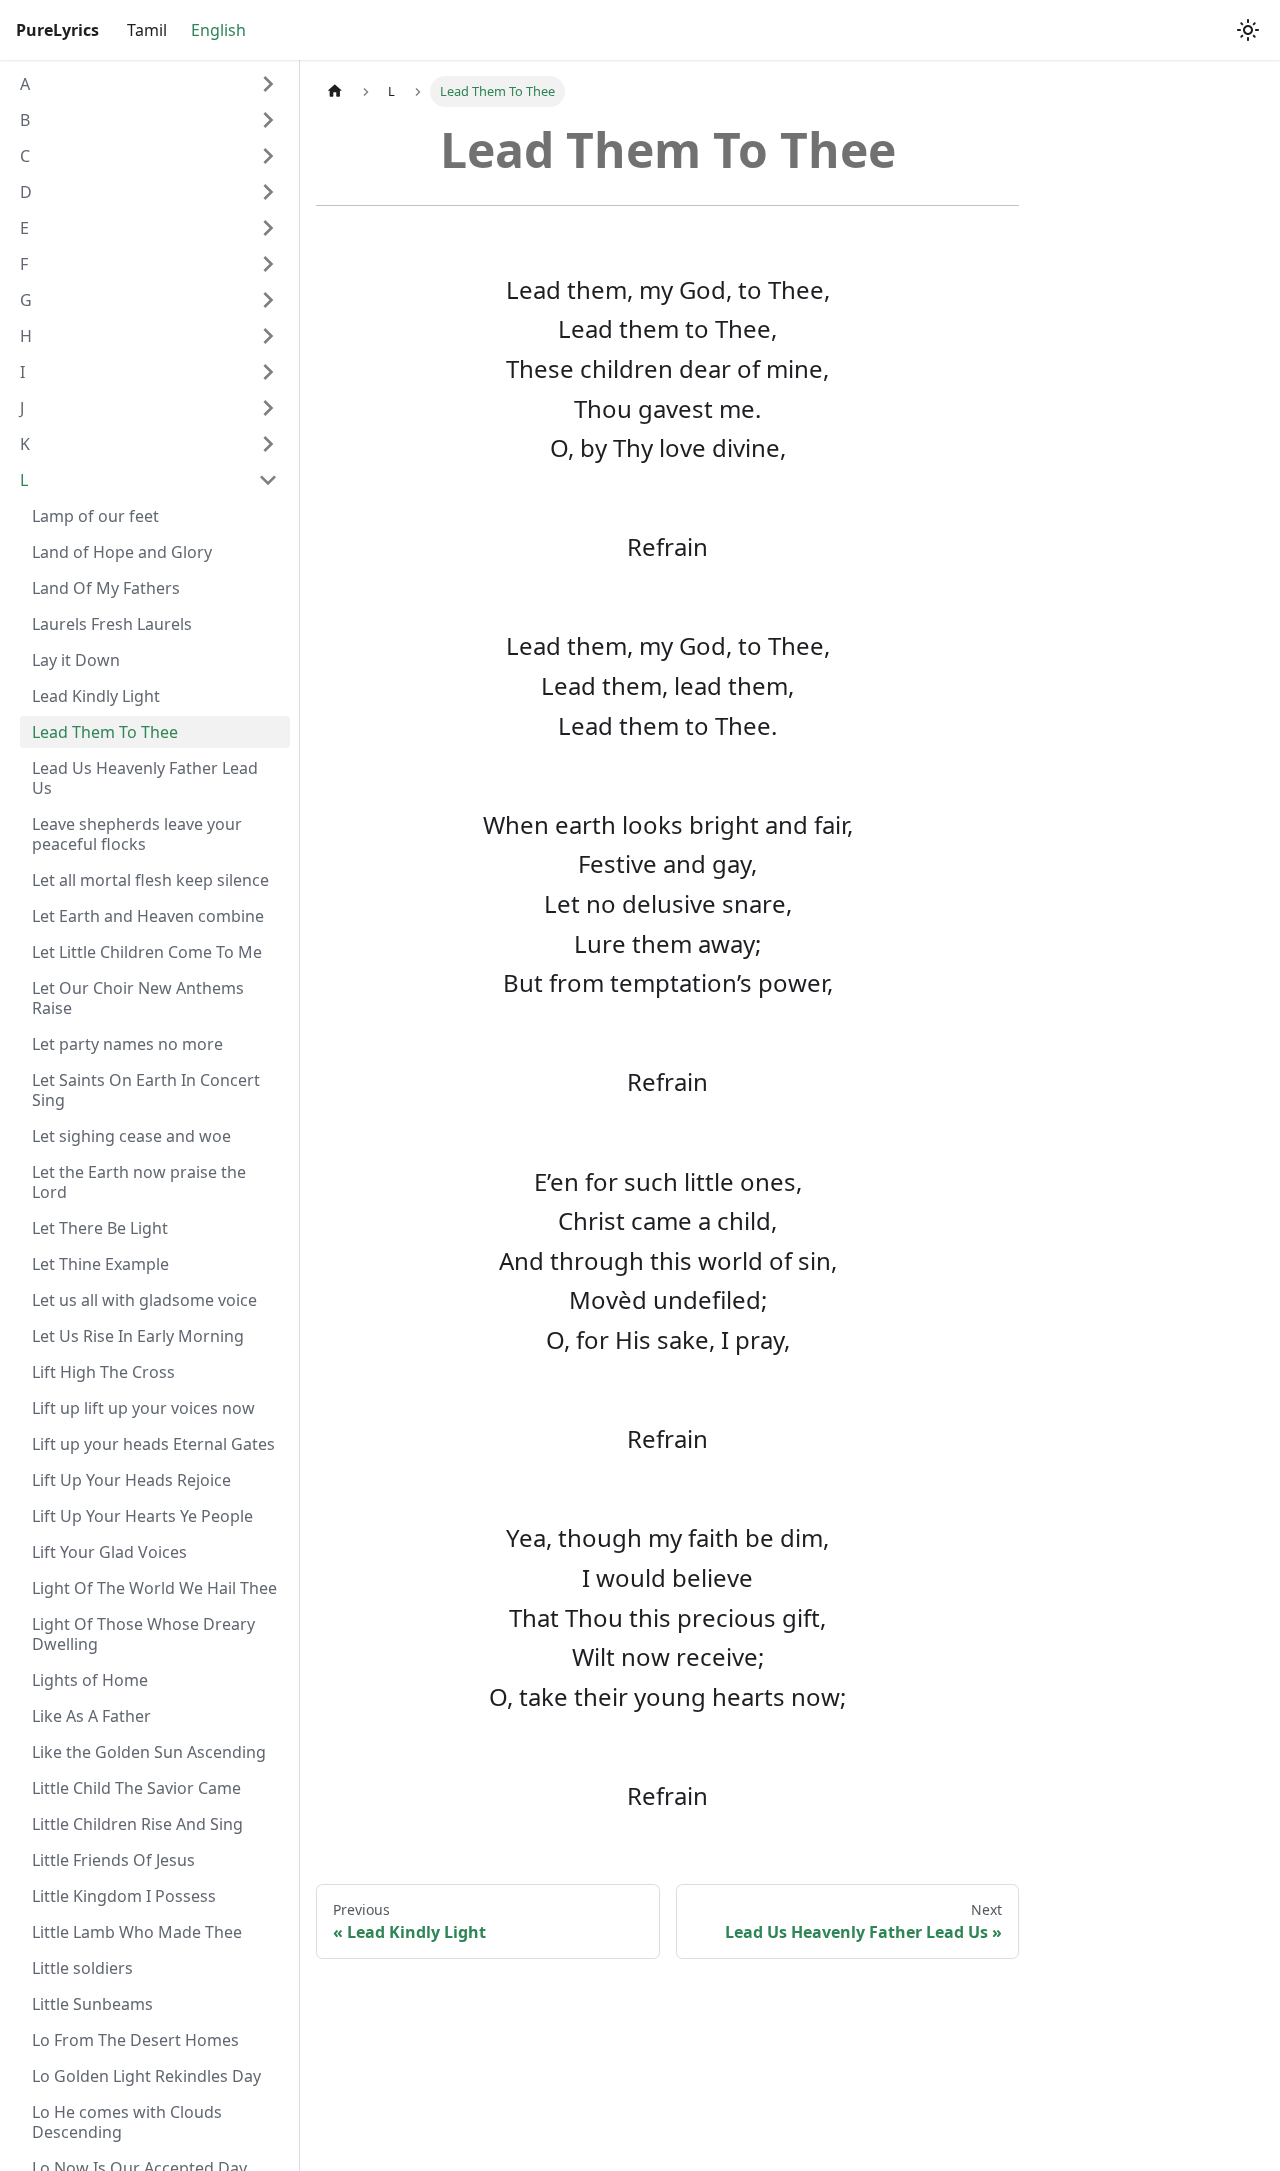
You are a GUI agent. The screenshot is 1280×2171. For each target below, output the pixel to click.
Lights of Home (90, 1680)
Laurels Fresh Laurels (112, 624)
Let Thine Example (100, 1264)
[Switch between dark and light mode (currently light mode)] (1248, 30)
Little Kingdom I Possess (124, 1896)
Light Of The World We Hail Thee (154, 1588)
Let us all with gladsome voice (144, 1300)
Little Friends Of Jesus (113, 1860)
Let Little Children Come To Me (147, 952)
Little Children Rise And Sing (137, 1824)
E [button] (24, 228)
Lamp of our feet (95, 516)
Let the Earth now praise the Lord (139, 1182)
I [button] (22, 372)
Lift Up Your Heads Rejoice (131, 1480)
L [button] (24, 480)
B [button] (25, 120)
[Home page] (335, 91)
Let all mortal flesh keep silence (150, 880)
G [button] (26, 300)
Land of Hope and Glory (122, 552)
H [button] (26, 336)
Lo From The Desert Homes (135, 2040)
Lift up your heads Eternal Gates (153, 1444)
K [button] (25, 444)
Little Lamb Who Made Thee (137, 1932)
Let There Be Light (100, 1228)
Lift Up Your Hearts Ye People (142, 1516)
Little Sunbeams (92, 2004)
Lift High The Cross (103, 1372)
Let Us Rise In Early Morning (138, 1336)
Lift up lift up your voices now (143, 1408)
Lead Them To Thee (105, 732)
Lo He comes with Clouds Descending (127, 2122)
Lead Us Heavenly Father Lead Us (145, 778)
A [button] (25, 84)
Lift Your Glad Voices (109, 1552)
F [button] (24, 264)
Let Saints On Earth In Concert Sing (146, 1090)
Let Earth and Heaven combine (148, 916)
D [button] (26, 192)
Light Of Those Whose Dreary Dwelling (143, 1634)
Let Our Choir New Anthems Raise (138, 998)
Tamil (147, 30)
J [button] (22, 408)
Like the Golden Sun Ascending (149, 1752)
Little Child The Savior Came (136, 1788)
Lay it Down (76, 660)
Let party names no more (127, 1044)
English (218, 30)
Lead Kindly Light (96, 696)
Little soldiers (82, 1968)
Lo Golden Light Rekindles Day (146, 2076)
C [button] (25, 156)
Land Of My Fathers (106, 588)
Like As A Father (91, 1716)
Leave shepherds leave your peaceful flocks (137, 834)
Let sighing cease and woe (131, 1136)
